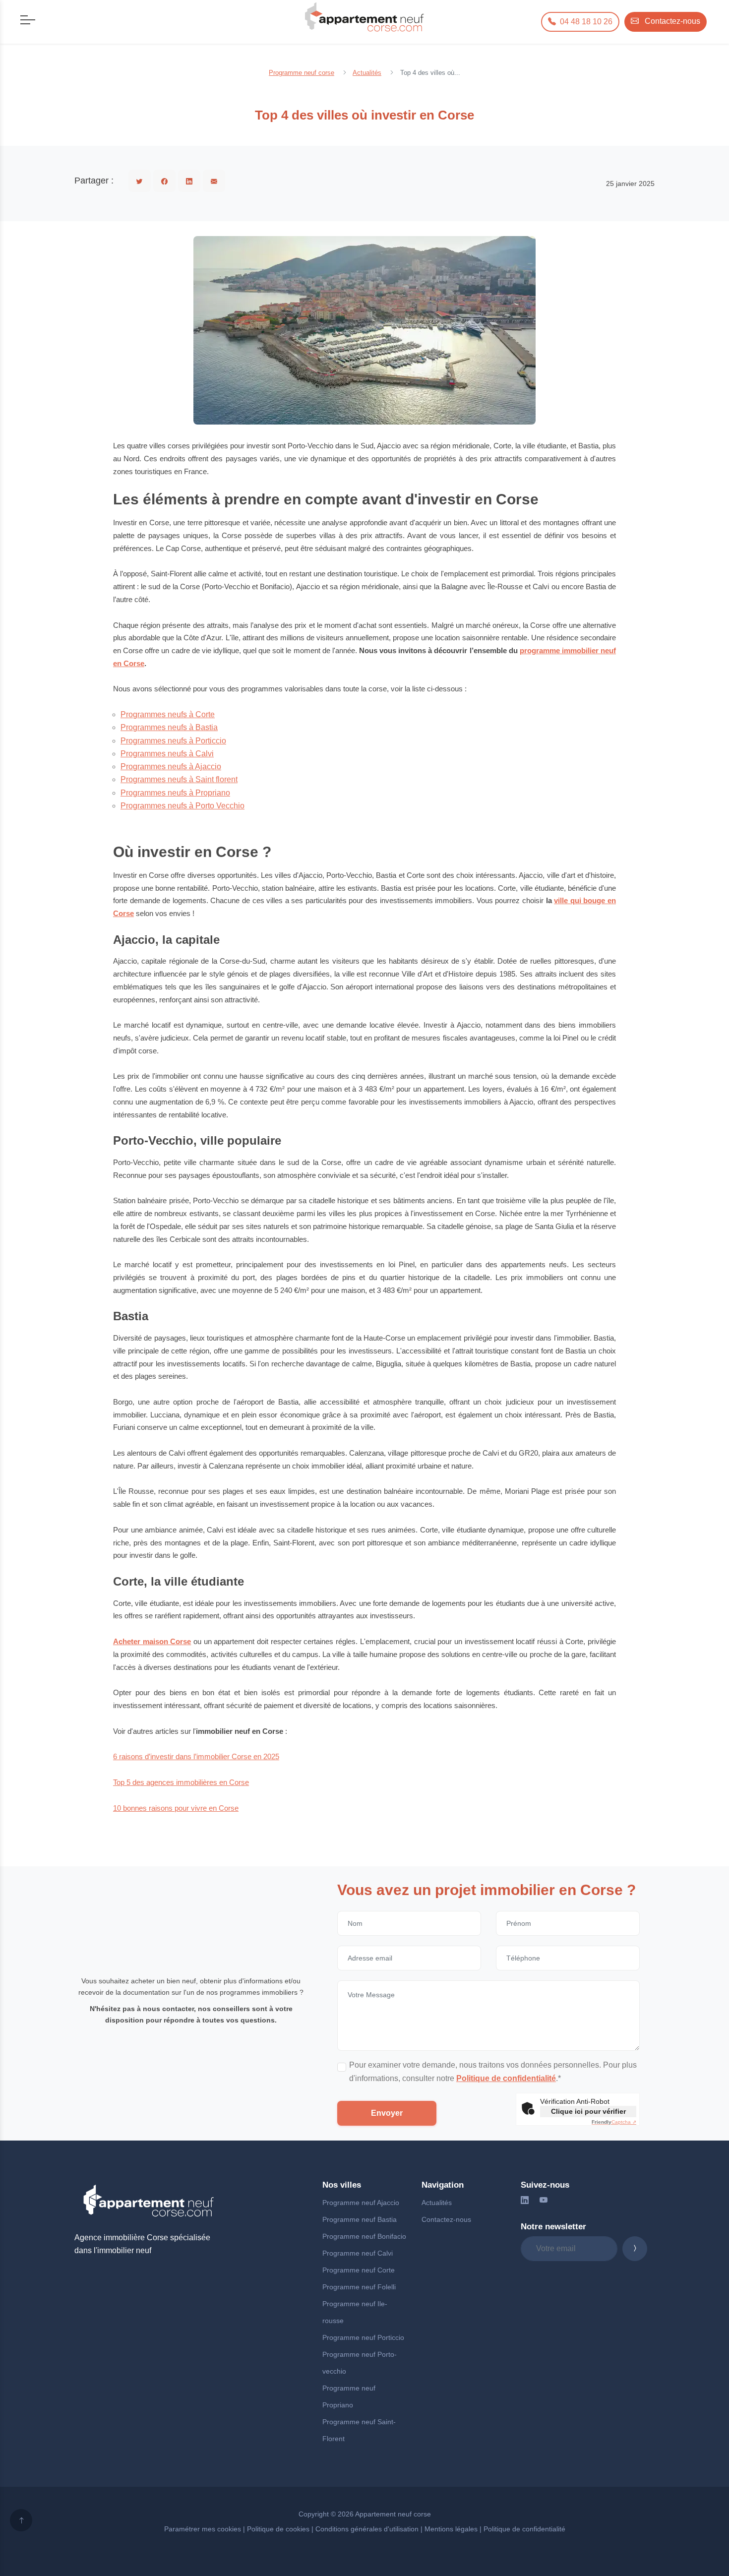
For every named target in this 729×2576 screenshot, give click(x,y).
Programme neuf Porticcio (363, 2337)
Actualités (437, 2203)
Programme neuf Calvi (358, 2253)
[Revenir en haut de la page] (21, 2520)
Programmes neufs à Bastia (169, 727)
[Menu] (26, 19)
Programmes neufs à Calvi (167, 754)
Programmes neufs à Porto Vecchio (182, 806)
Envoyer (387, 2113)
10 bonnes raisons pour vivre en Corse (176, 1808)
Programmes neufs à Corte (168, 714)
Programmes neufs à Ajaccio (171, 767)
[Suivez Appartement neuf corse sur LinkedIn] (525, 2200)
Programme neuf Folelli (359, 2287)
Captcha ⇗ (614, 2122)
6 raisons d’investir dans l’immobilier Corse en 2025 (196, 1756)
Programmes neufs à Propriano (175, 793)
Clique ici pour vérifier (588, 2111)
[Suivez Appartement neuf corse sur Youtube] (544, 2200)
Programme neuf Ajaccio (361, 2203)
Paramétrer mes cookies (203, 2529)
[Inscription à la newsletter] (635, 2249)
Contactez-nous (446, 2219)
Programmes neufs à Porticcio (173, 741)
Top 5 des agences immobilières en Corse (181, 1782)
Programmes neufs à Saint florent (179, 779)
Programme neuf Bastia (360, 2219)
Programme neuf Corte (359, 2270)
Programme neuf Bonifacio (364, 2236)
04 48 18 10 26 (585, 22)
